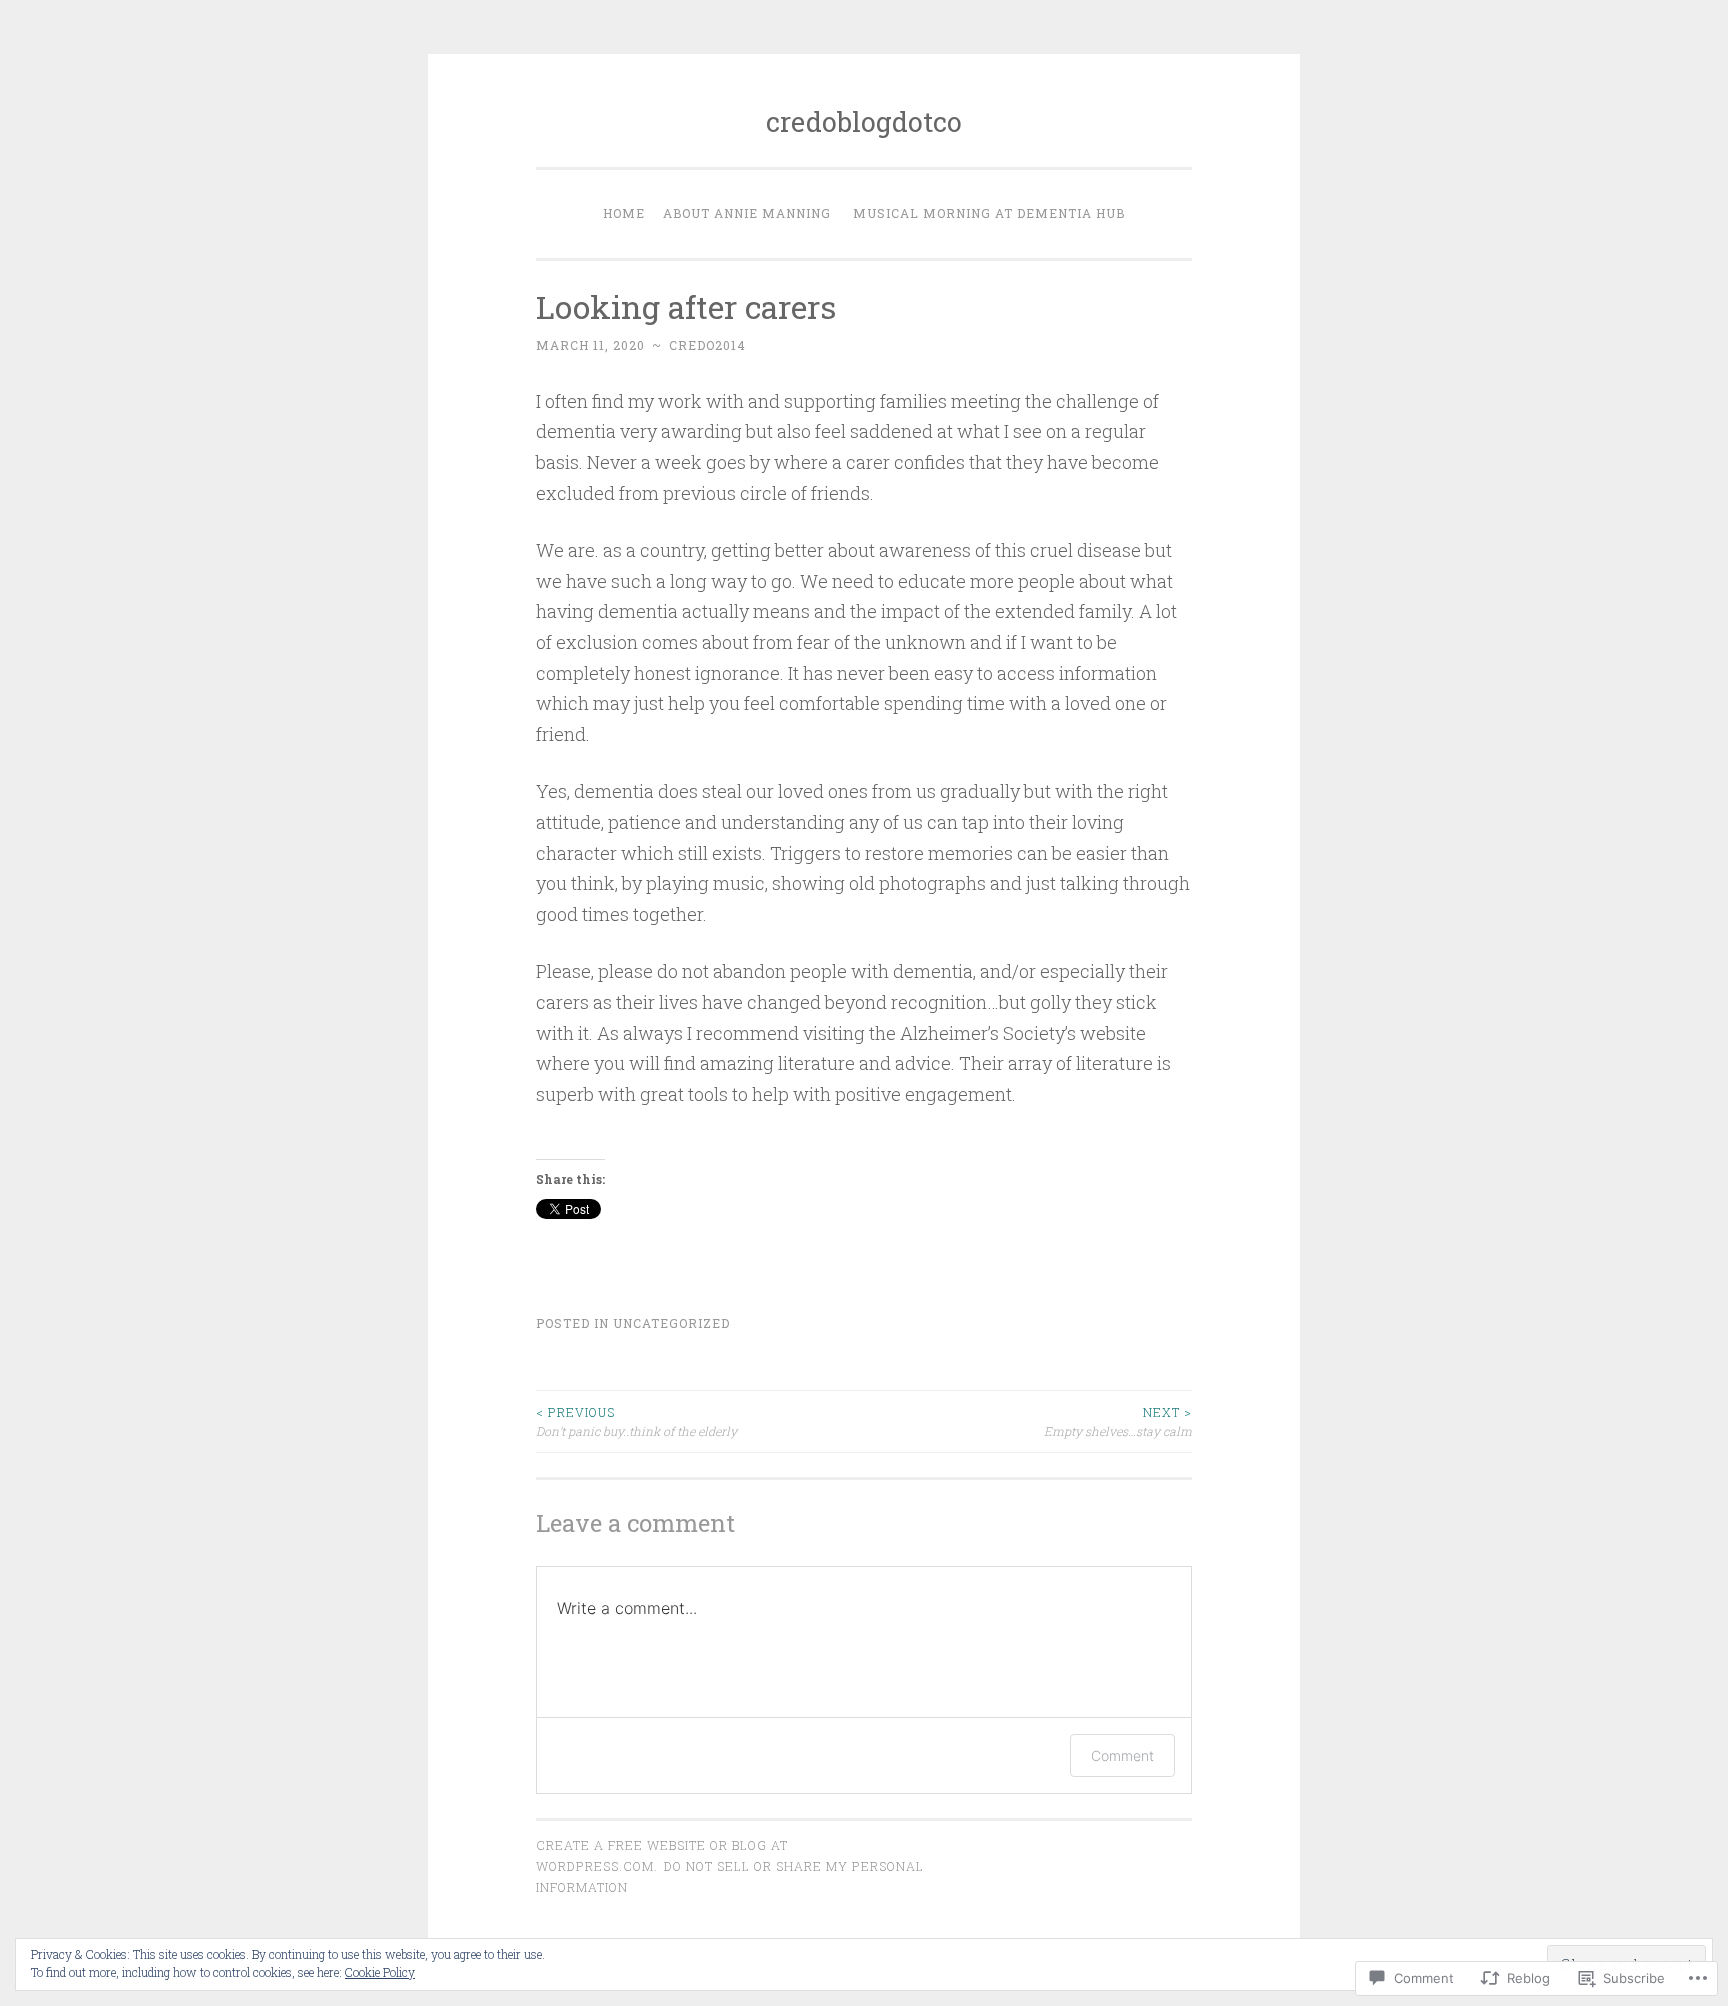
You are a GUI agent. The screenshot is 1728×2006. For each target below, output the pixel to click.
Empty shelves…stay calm (1118, 1421)
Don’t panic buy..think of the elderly (636, 1421)
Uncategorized (671, 1323)
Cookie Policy (380, 1972)
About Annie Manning (747, 213)
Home (624, 213)
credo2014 (707, 345)
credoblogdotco (864, 121)
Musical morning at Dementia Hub (989, 213)
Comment (1122, 1755)
